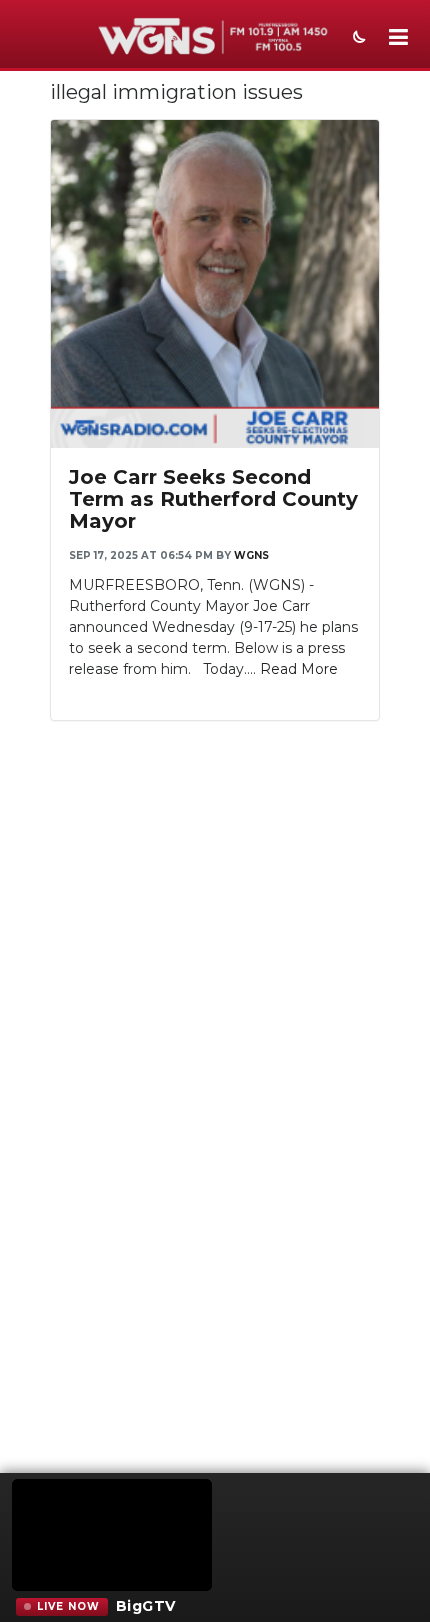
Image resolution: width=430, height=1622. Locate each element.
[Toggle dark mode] (357, 39)
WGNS (251, 555)
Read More (299, 669)
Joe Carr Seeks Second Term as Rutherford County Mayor (213, 499)
